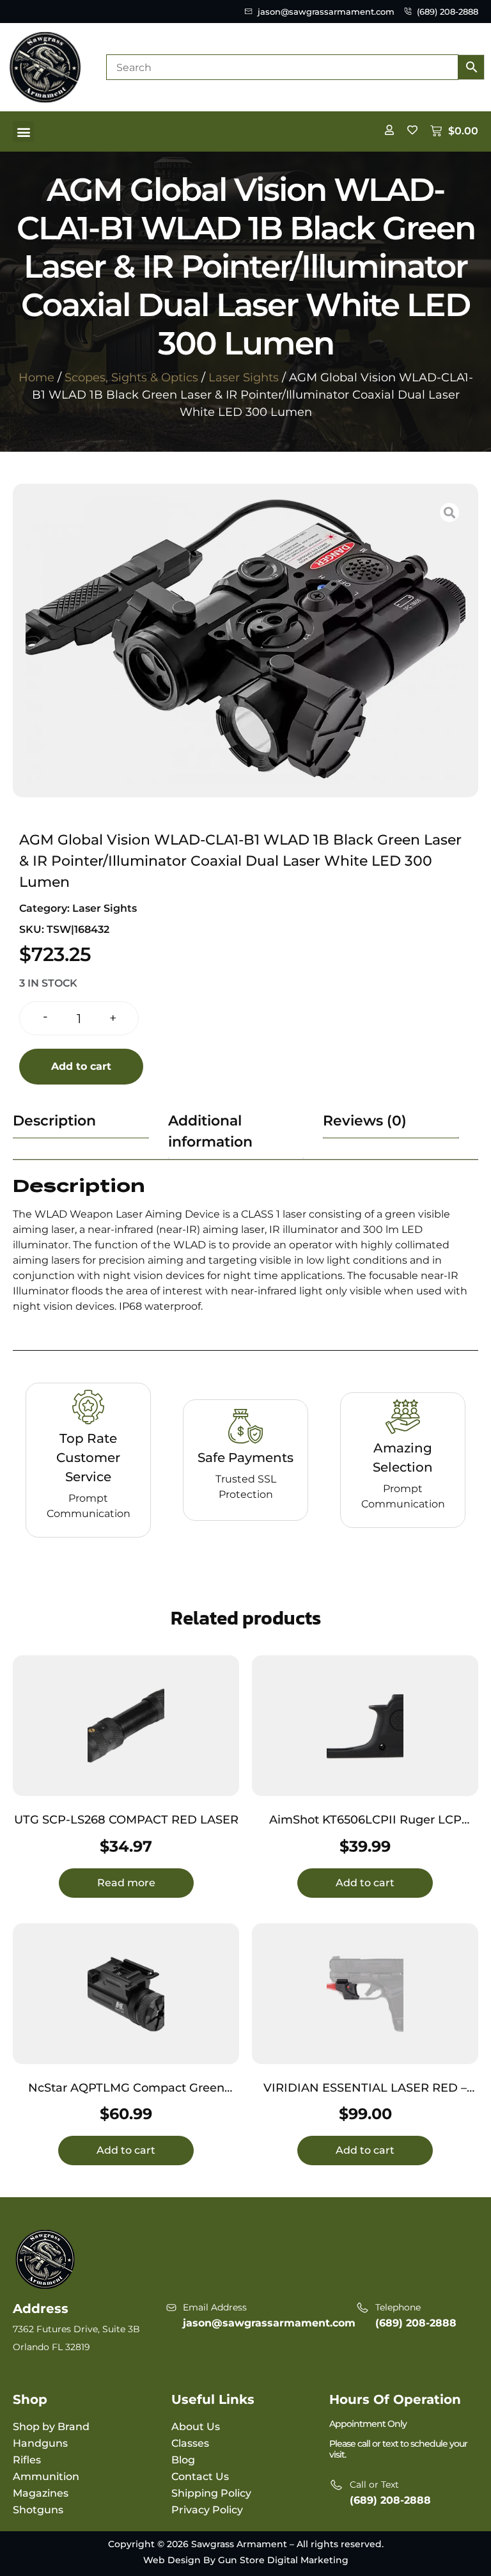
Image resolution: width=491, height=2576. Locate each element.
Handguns (40, 2443)
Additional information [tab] (210, 1131)
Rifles (27, 2460)
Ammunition (46, 2477)
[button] (23, 131)
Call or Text (374, 2485)
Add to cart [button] (365, 1883)
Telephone (398, 2307)
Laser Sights (244, 378)
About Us (196, 2427)
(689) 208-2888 (416, 2323)
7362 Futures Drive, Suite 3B (76, 2329)
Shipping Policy (211, 2493)
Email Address (215, 2307)
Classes (190, 2443)
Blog (183, 2460)
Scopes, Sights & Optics (131, 378)
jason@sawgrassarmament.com (269, 2323)
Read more (126, 1883)
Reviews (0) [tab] (365, 1121)
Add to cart (81, 1066)
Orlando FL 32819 (51, 2347)
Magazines (41, 2493)
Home (36, 378)
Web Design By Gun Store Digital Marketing (246, 2560)
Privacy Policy (207, 2510)
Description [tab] (54, 1121)
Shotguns (38, 2510)
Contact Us (200, 2477)
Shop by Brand (51, 2427)
